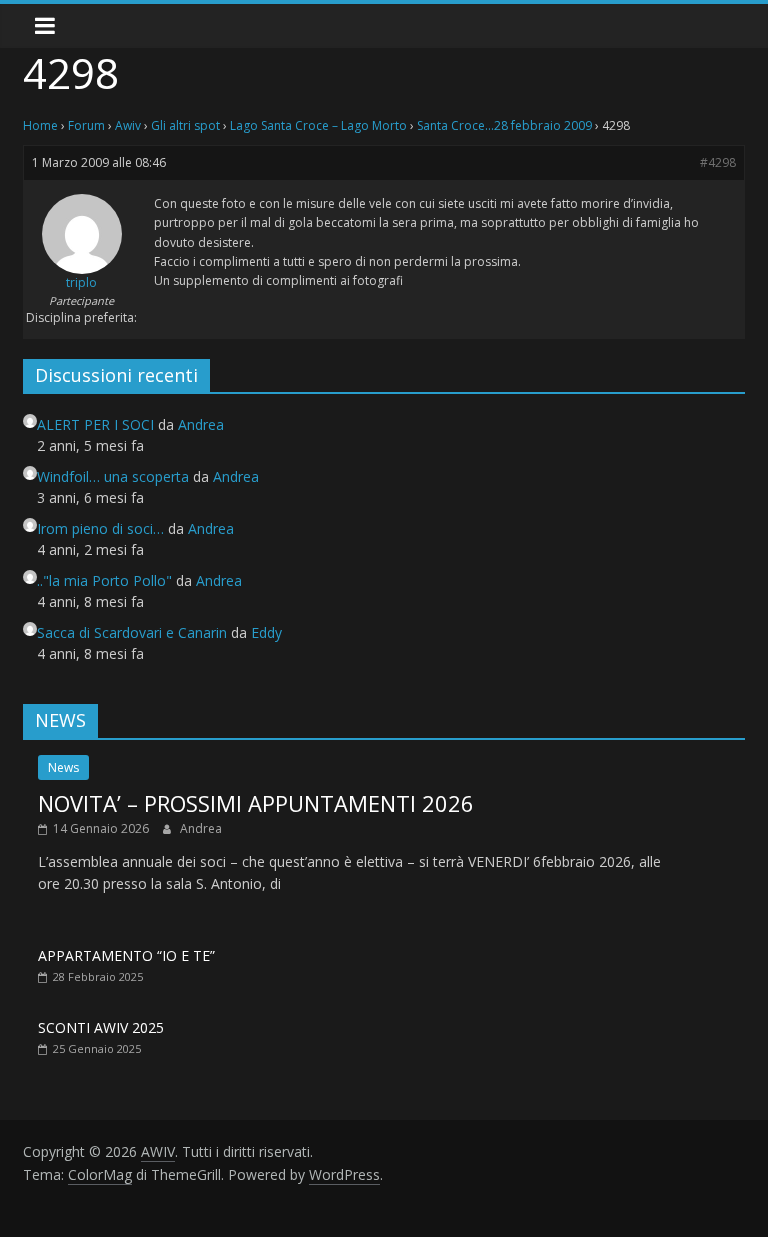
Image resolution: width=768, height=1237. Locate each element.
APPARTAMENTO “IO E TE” (126, 955)
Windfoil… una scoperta (113, 476)
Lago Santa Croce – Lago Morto (318, 125)
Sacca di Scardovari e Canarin (132, 632)
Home (40, 125)
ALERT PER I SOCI (95, 424)
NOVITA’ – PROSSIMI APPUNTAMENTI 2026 (256, 803)
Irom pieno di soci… (100, 528)
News (63, 767)
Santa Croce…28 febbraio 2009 (504, 125)
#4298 (718, 162)
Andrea (201, 828)
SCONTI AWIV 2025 (101, 1027)
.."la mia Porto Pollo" (104, 580)
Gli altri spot (185, 125)
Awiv (128, 125)
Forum (86, 125)
